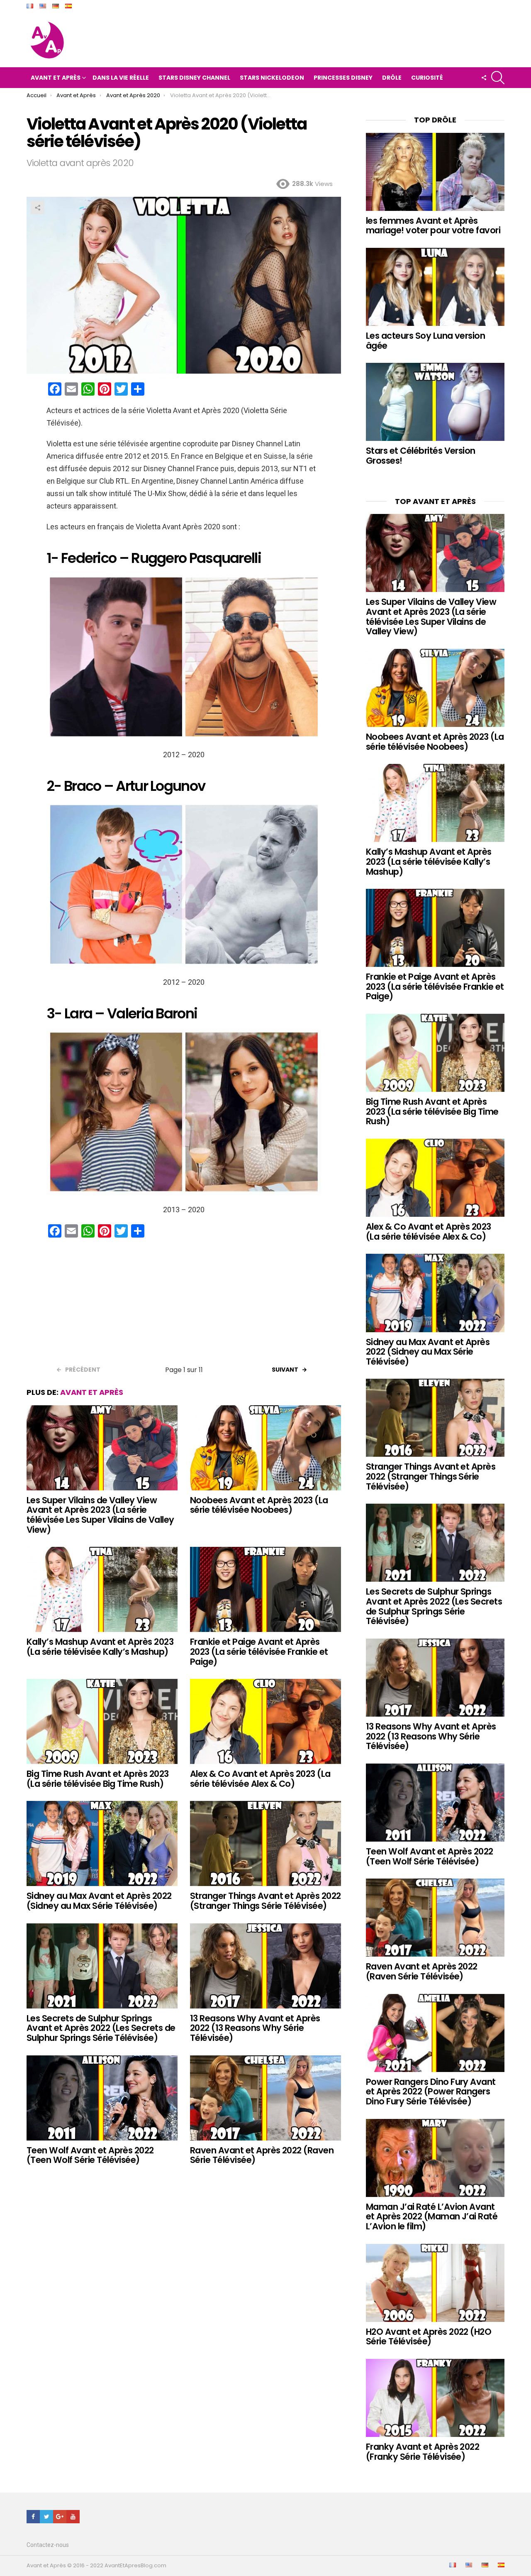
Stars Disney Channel (194, 78)
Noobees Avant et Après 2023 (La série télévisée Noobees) (259, 1505)
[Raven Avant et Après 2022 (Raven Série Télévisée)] (265, 2098)
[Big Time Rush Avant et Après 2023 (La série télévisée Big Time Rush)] (102, 1721)
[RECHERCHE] (498, 78)
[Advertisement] (184, 1304)
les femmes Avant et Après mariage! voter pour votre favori (433, 226)
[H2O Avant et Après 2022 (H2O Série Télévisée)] (435, 2283)
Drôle (392, 78)
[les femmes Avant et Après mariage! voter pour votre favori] (435, 172)
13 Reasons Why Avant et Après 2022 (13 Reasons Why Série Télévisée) (255, 2028)
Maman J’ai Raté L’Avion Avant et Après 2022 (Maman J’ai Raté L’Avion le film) (432, 2216)
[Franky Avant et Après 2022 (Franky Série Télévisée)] (435, 2398)
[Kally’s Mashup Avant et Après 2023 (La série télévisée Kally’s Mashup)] (102, 1589)
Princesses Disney (343, 78)
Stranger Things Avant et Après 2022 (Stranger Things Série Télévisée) (265, 1901)
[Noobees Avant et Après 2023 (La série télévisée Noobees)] (265, 1448)
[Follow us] (484, 78)
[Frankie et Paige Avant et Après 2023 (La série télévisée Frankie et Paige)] (265, 1589)
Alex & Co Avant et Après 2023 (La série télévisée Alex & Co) (260, 1779)
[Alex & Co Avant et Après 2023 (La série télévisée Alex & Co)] (265, 1721)
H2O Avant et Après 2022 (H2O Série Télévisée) (429, 2337)
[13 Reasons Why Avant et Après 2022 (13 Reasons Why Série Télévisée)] (265, 1966)
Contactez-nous (48, 2545)
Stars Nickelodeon (272, 78)
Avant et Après (56, 78)
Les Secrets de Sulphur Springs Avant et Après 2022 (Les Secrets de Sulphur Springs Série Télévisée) (101, 2028)
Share (37, 208)
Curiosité (427, 78)
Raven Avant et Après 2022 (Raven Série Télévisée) (262, 2155)
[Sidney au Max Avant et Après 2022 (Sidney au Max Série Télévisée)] (102, 1843)
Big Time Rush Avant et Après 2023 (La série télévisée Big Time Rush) (98, 1779)
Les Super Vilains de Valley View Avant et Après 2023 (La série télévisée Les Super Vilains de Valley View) (100, 1515)
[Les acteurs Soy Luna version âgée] (435, 287)
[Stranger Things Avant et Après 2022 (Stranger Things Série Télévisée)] (265, 1843)
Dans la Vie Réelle (121, 78)
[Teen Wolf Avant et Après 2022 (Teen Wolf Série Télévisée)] (102, 2098)
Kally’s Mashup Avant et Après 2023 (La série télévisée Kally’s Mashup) (100, 1647)
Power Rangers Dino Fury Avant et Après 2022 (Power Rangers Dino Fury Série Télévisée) (431, 2092)
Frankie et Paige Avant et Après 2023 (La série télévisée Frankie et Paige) (259, 1651)
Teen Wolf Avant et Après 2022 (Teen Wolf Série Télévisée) (90, 2155)
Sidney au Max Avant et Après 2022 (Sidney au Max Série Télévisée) (99, 1901)
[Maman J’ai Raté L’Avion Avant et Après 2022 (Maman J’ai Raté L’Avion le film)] (435, 2158)
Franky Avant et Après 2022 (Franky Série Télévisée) (423, 2452)
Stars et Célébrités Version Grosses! (421, 456)
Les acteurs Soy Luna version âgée (425, 341)
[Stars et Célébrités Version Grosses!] (435, 402)
